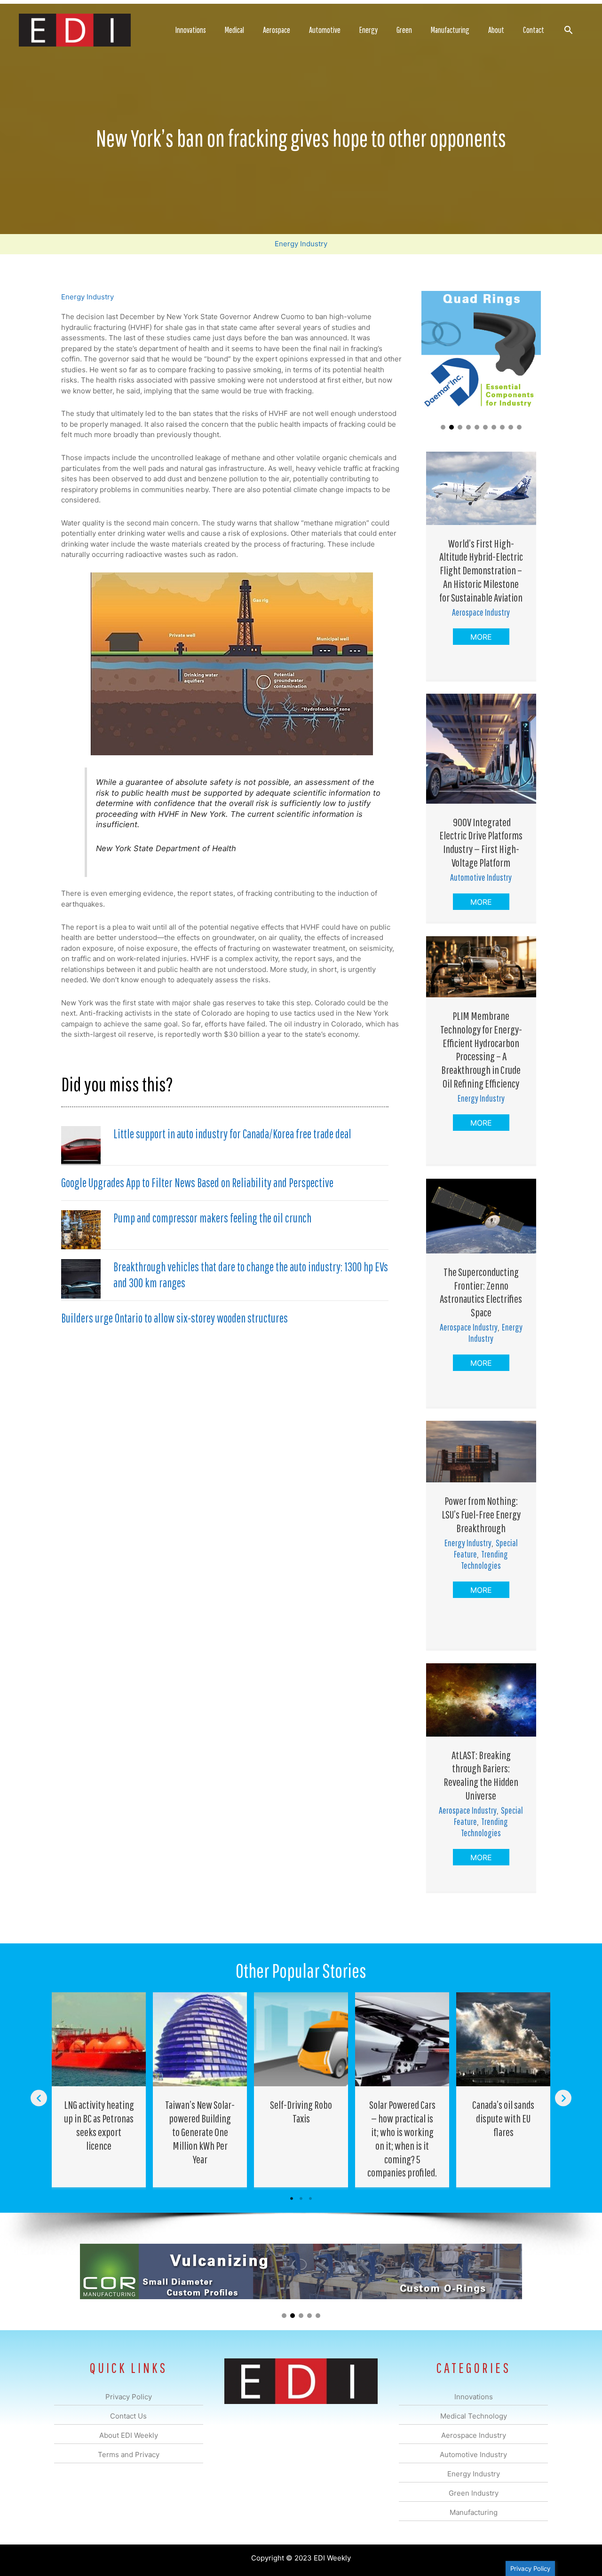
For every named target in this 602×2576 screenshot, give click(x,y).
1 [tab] (292, 2199)
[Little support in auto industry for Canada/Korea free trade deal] (81, 1145)
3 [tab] (310, 2199)
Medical (234, 30)
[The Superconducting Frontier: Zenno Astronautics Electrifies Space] (481, 1215)
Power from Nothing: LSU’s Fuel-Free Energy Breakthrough (481, 1514)
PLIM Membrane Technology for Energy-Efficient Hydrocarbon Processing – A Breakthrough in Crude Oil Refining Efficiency (481, 1049)
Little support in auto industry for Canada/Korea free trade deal (232, 1134)
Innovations (191, 30)
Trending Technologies (484, 1560)
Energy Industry (301, 244)
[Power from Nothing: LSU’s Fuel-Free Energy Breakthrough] (481, 1451)
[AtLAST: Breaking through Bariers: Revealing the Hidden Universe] (481, 1699)
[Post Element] (99, 2090)
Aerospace (277, 30)
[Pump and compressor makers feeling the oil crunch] (81, 1229)
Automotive (325, 30)
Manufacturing (450, 30)
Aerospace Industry (481, 612)
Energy (368, 30)
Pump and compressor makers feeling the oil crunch (212, 1218)
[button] (568, 30)
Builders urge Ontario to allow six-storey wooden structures (174, 1318)
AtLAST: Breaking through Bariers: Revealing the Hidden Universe (481, 1775)
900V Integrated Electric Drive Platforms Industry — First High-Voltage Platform (481, 842)
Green (404, 30)
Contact (534, 30)
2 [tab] (301, 2199)
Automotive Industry (481, 877)
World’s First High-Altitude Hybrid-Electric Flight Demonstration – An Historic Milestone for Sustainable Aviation (481, 570)
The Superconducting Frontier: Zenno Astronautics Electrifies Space (481, 1292)
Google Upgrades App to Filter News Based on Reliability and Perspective (197, 1182)
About (496, 30)
